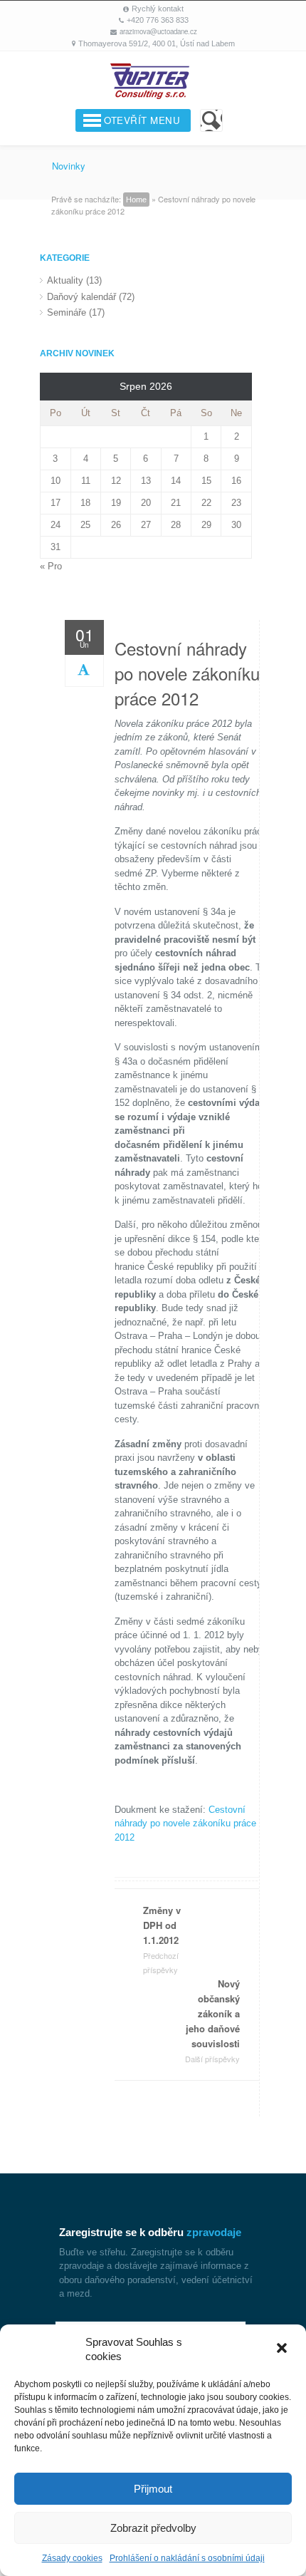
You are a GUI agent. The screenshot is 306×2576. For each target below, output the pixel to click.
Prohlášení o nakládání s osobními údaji (187, 2558)
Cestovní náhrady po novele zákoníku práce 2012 (187, 673)
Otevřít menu (142, 120)
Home (136, 200)
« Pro (51, 566)
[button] (283, 2349)
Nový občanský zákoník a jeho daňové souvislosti (212, 2021)
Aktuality (65, 280)
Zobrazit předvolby (153, 2528)
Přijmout (153, 2489)
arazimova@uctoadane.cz (158, 31)
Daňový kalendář (81, 297)
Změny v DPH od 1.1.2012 (162, 1939)
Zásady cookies (72, 2558)
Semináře (67, 312)
